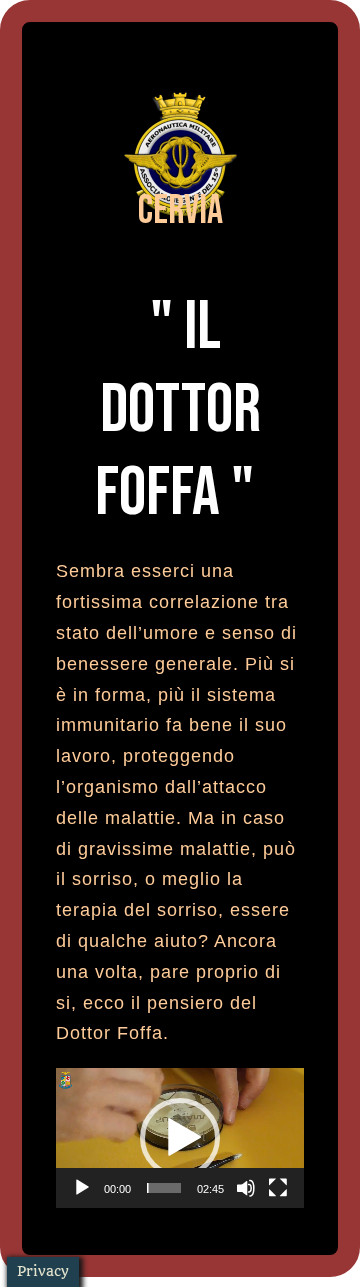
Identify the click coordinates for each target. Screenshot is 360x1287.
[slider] (164, 1188)
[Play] (82, 1188)
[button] (180, 1138)
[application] (180, 1138)
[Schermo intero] (278, 1188)
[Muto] (246, 1188)
